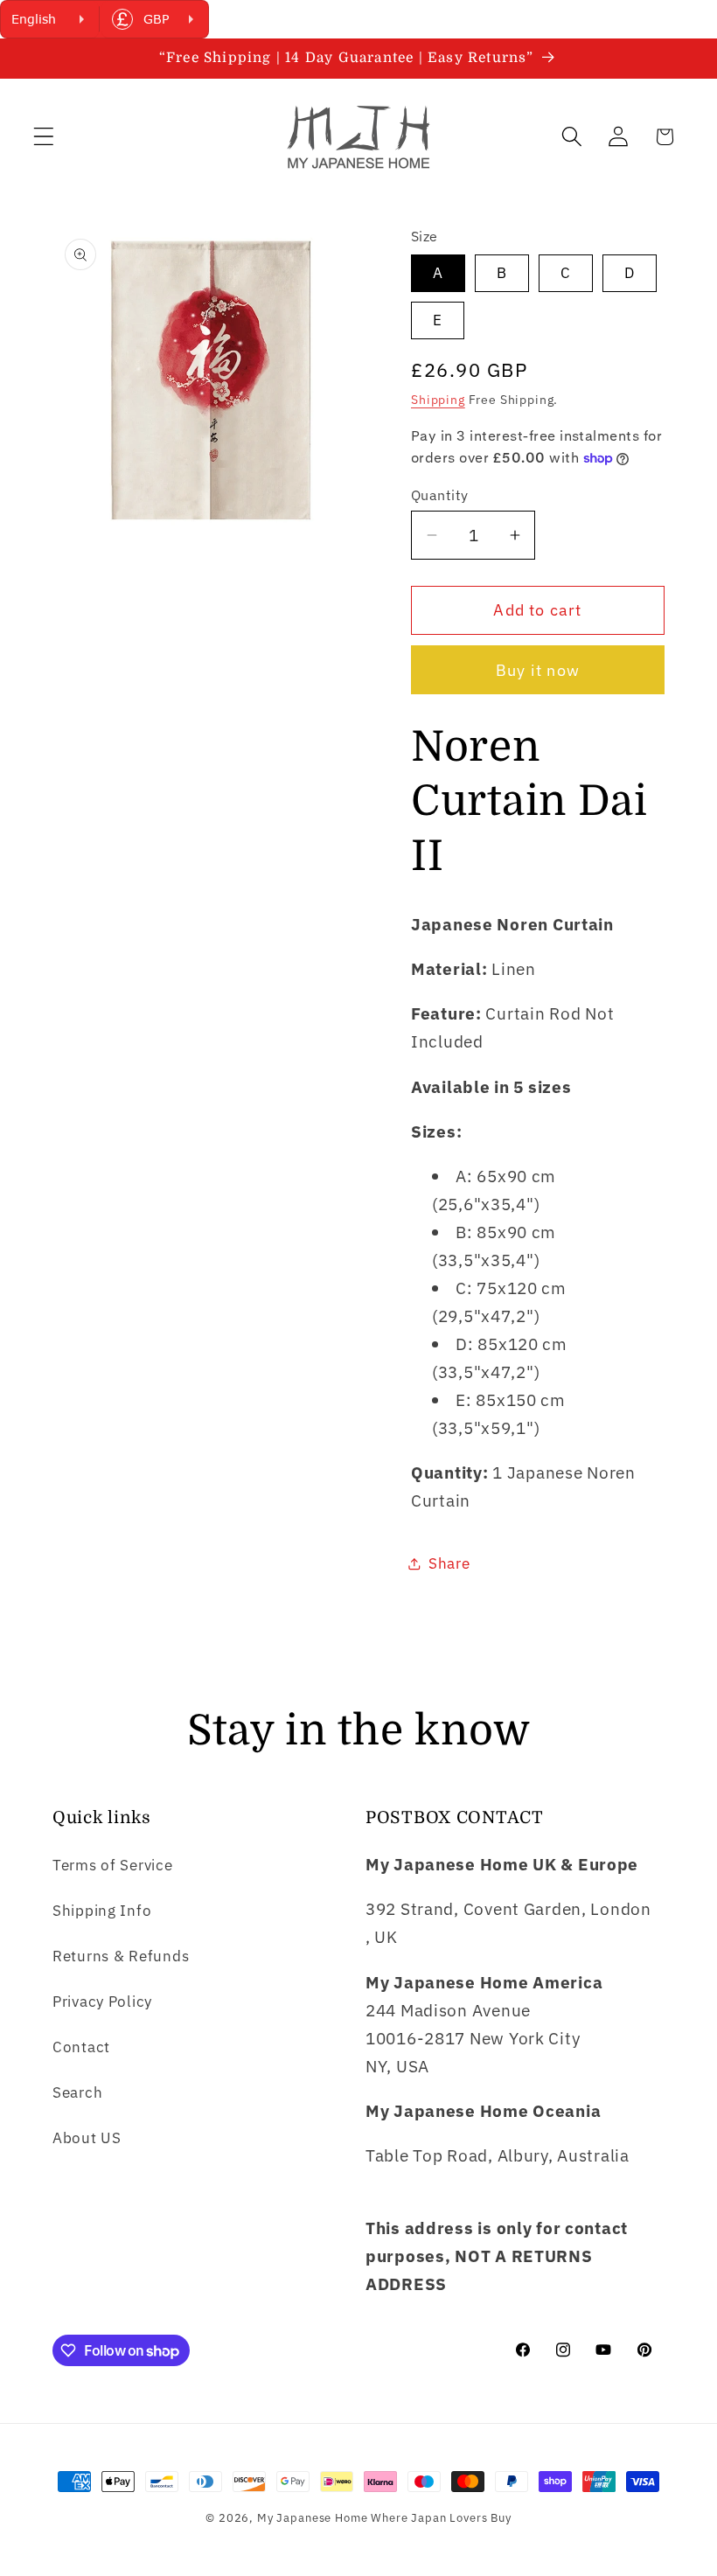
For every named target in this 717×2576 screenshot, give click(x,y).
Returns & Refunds (121, 1956)
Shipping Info (102, 1911)
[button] (44, 137)
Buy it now (538, 670)
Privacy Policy (102, 2002)
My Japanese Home (312, 2517)
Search (77, 2092)
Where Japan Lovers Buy (441, 2517)
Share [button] (449, 1563)
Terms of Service (113, 1865)
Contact (81, 2047)
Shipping (438, 399)
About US (87, 2138)
